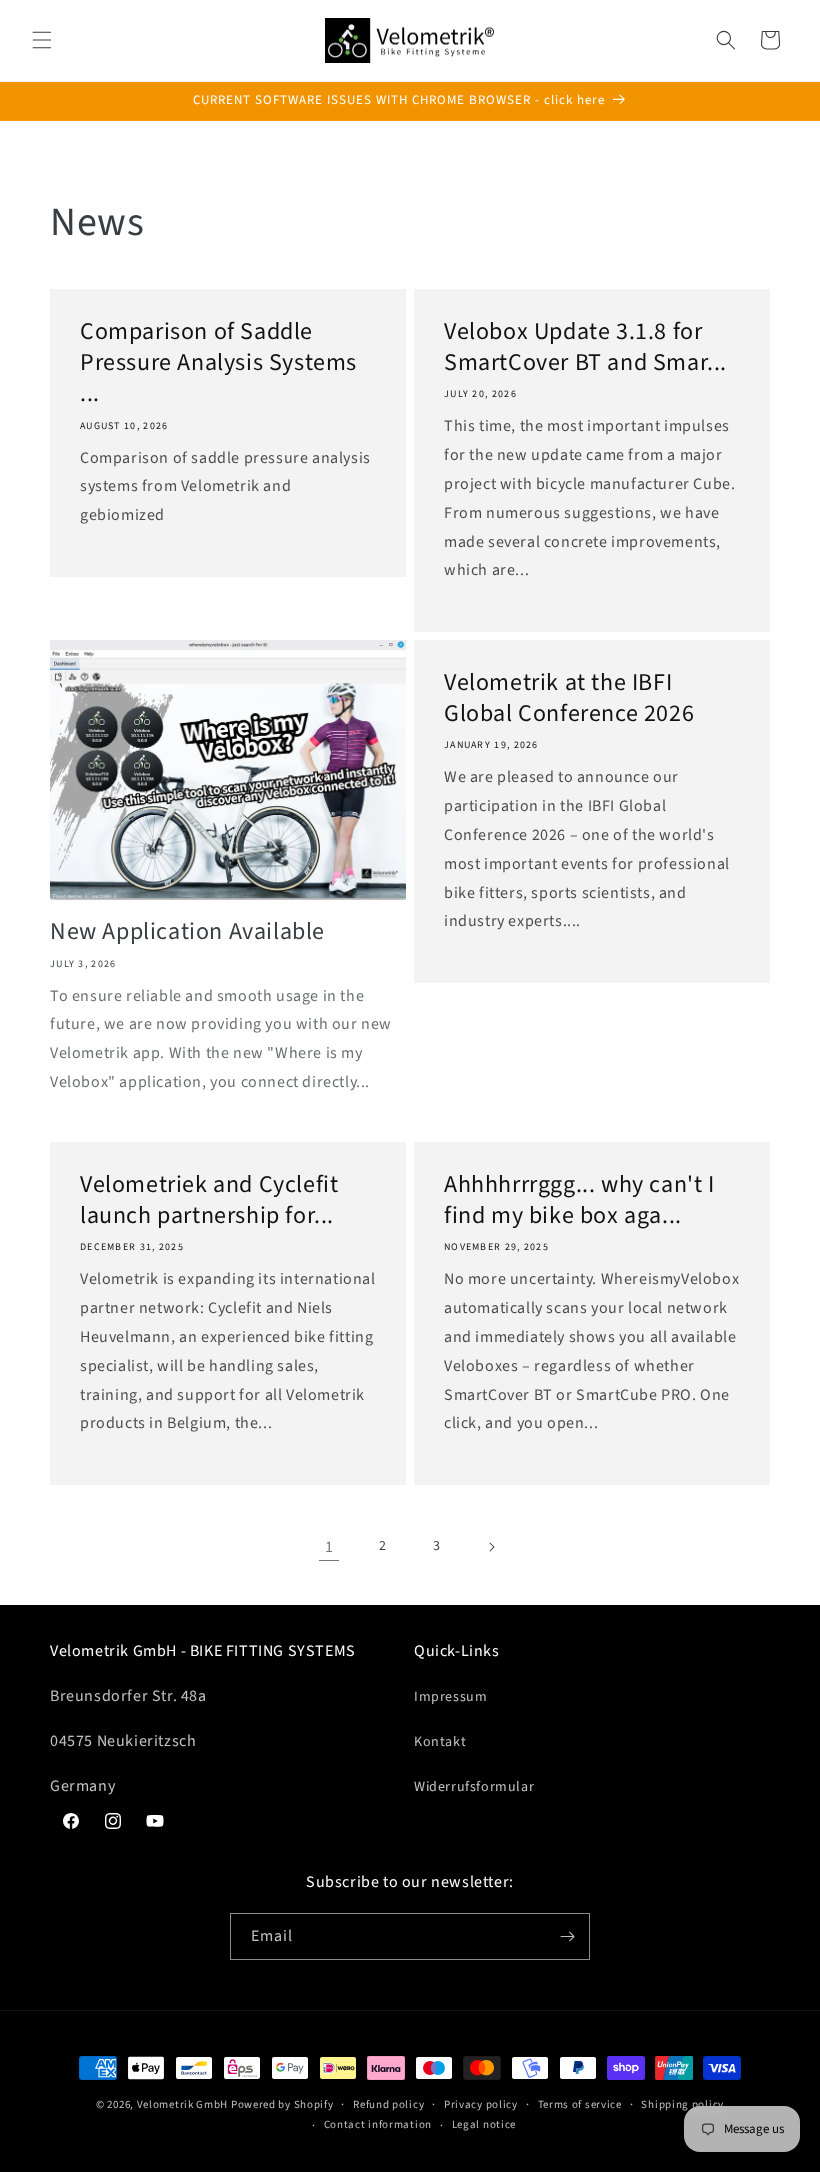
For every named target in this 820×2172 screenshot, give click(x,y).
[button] (42, 40)
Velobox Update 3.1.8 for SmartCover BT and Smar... (585, 347)
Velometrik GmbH (183, 2104)
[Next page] (491, 1547)
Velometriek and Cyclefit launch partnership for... (209, 1200)
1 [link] (329, 1547)
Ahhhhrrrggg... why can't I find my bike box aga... (579, 1200)
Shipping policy (682, 2104)
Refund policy (388, 2104)
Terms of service (580, 2104)
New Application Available (187, 931)
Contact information (378, 2124)
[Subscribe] (567, 1936)
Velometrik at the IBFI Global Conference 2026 (569, 698)
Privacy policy (481, 2104)
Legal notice (484, 2124)
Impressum (450, 1697)
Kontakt (440, 1742)
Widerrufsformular (474, 1787)
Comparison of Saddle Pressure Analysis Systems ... (218, 363)
